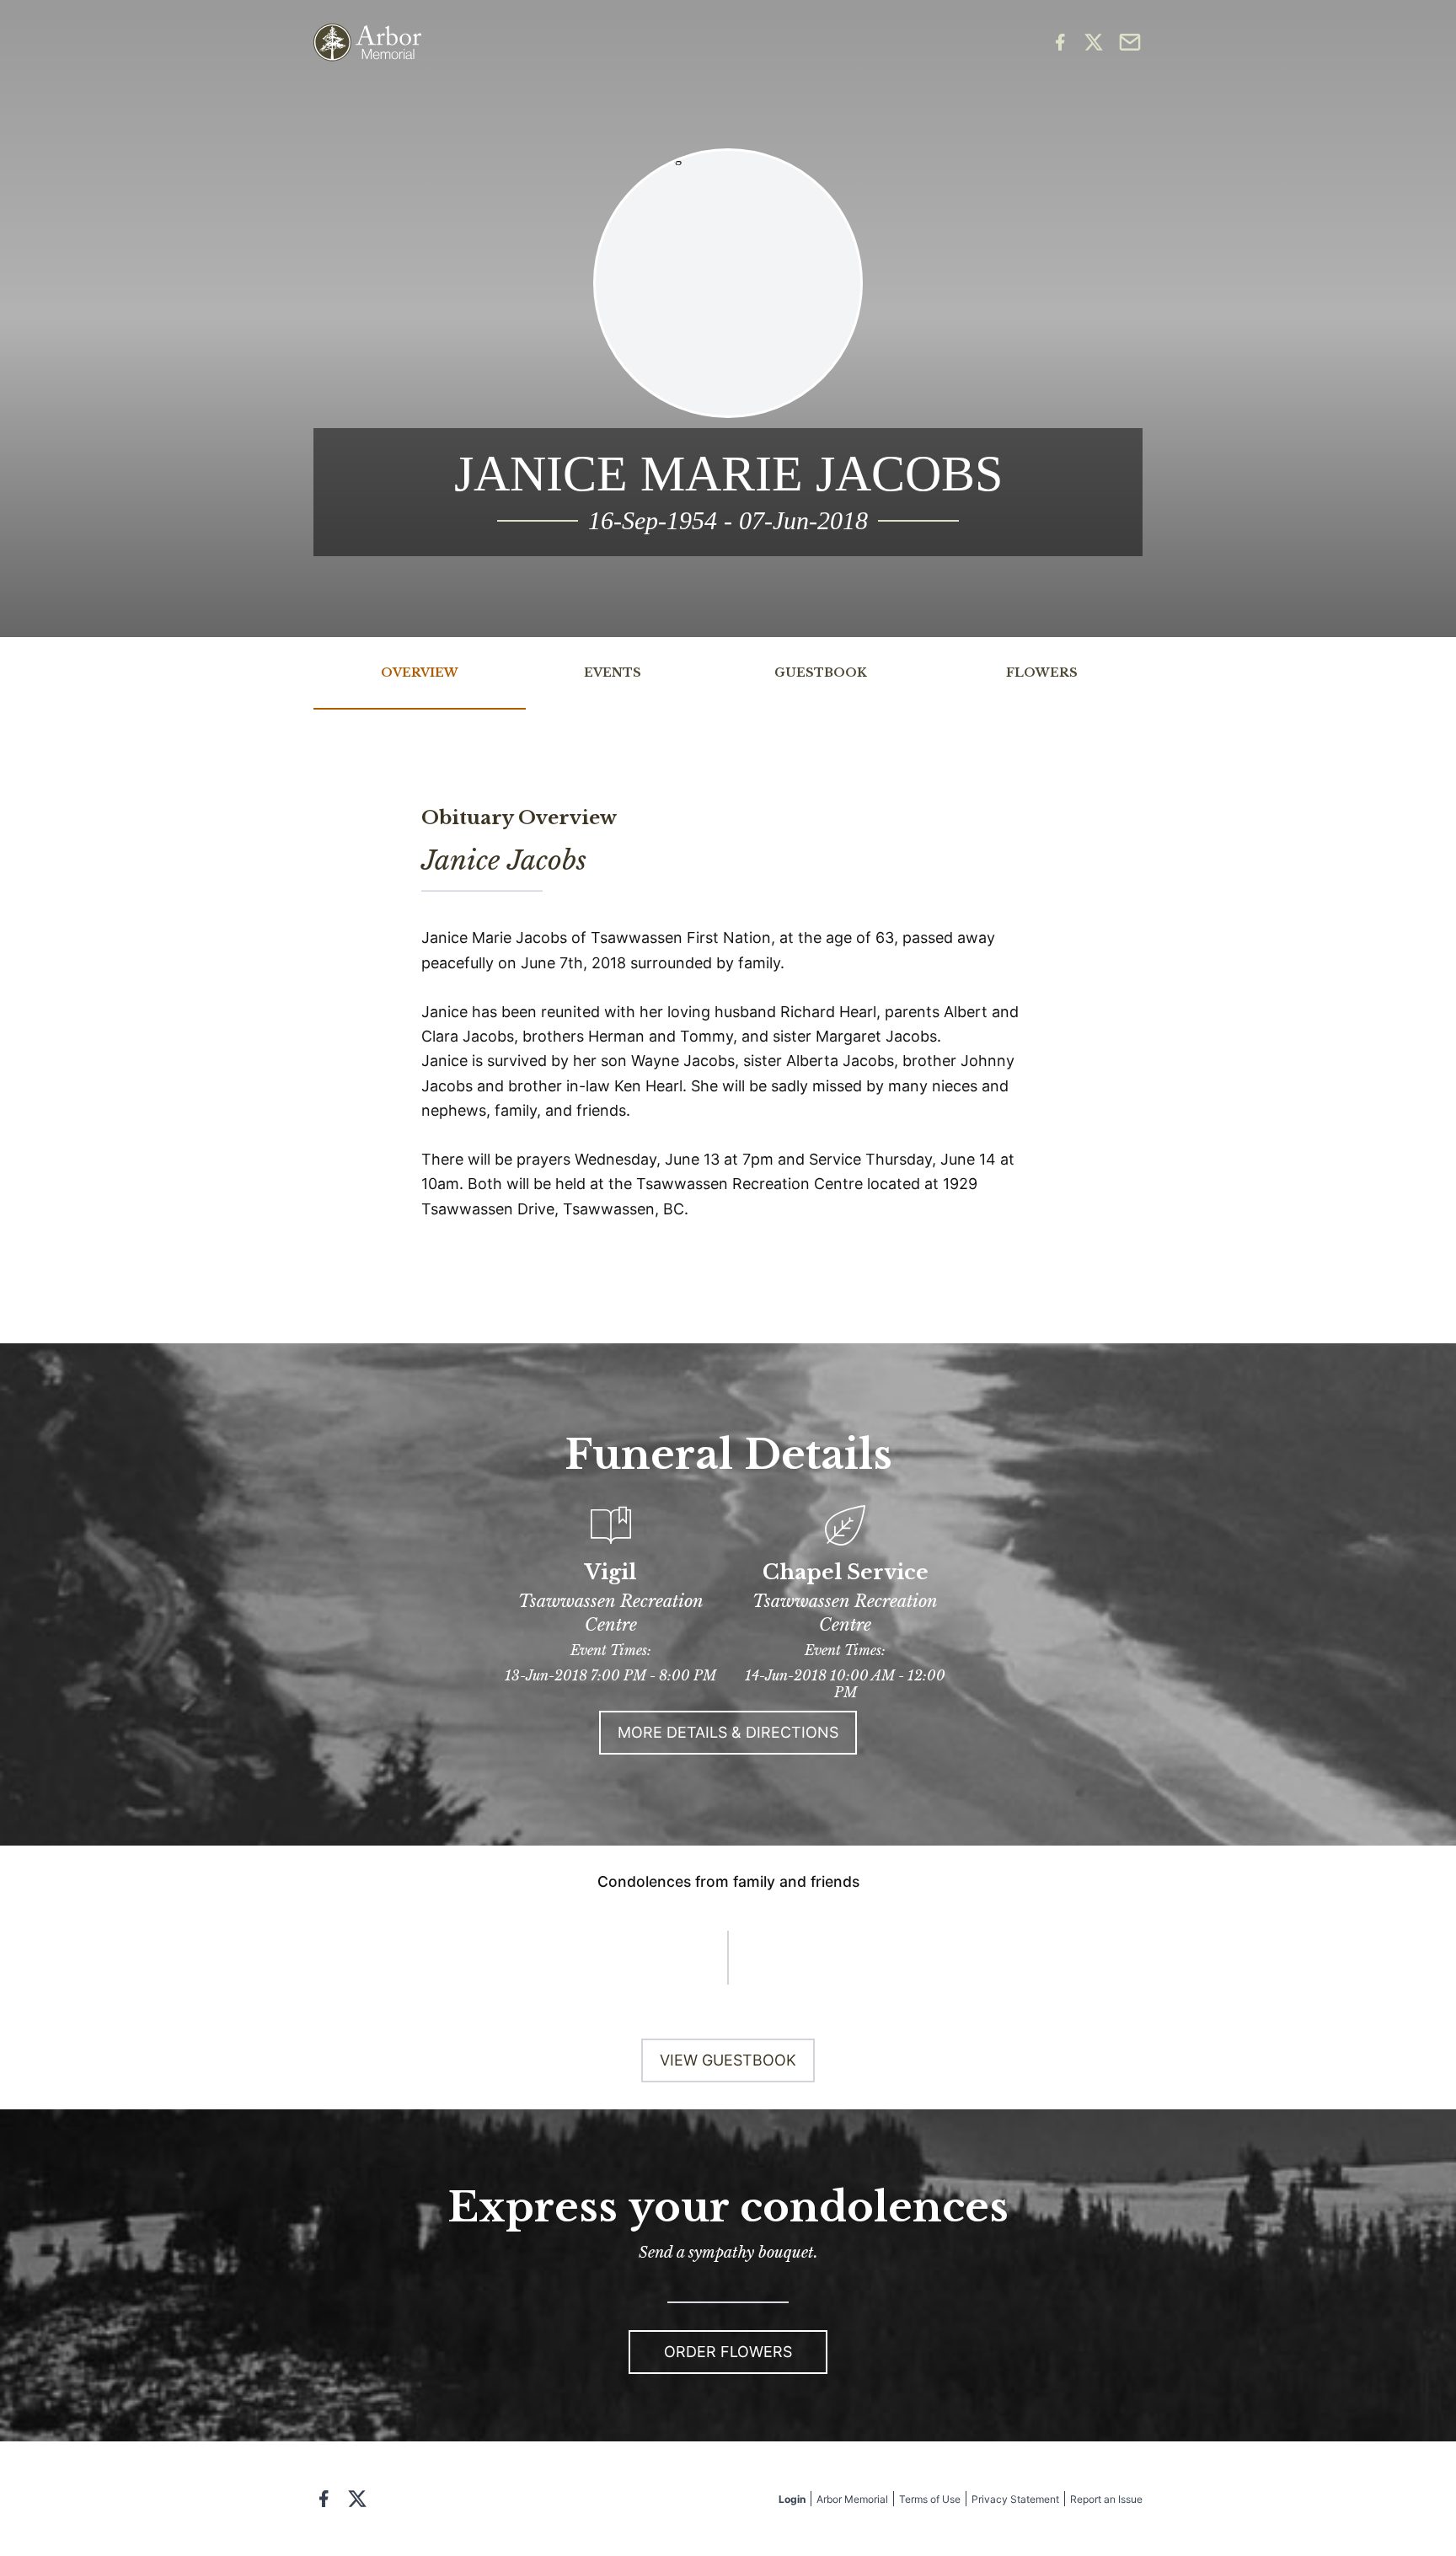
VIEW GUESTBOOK (728, 2060)
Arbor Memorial (852, 2499)
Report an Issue (1106, 2499)
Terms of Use (930, 2499)
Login (792, 2499)
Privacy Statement (1015, 2499)
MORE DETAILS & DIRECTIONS (728, 1732)
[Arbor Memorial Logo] (367, 43)
